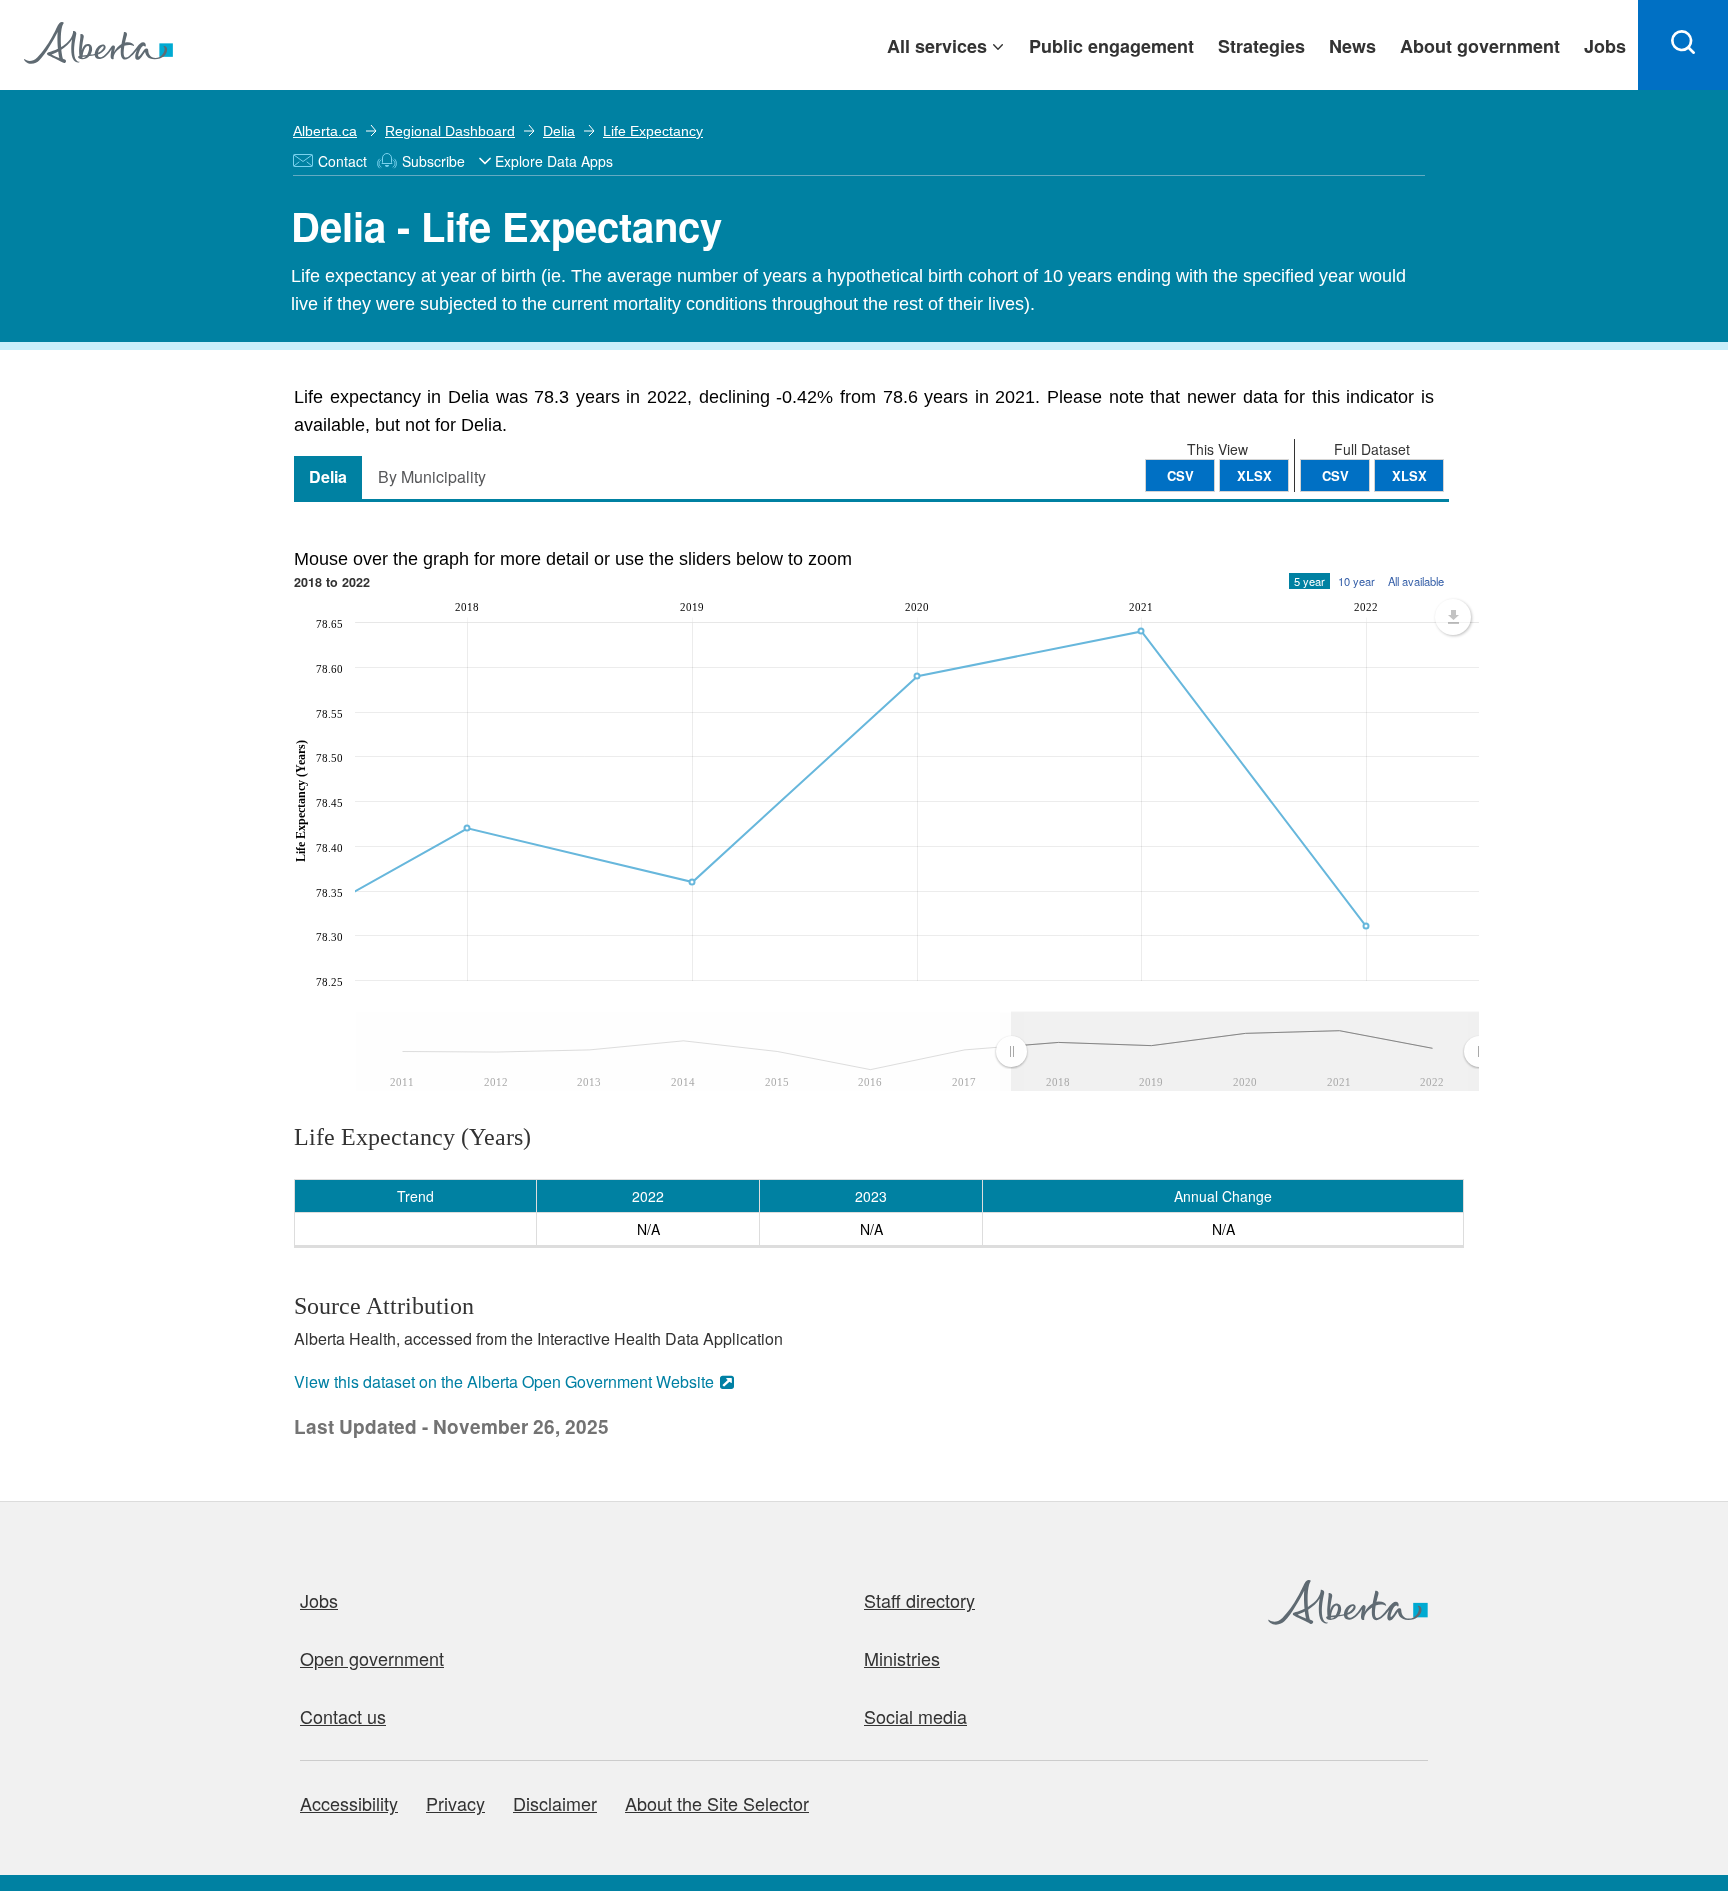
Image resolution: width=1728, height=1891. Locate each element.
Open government (372, 1658)
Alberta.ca (325, 131)
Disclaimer (555, 1803)
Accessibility (349, 1803)
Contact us (343, 1716)
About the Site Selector (717, 1803)
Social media (915, 1716)
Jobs (319, 1600)
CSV (1335, 475)
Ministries (902, 1658)
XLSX (1409, 475)
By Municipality (432, 476)
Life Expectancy (653, 131)
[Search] (1683, 45)
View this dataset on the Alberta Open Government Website (504, 1381)
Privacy (455, 1803)
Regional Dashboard (450, 131)
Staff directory (919, 1600)
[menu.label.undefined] (1453, 617)
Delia (559, 131)
